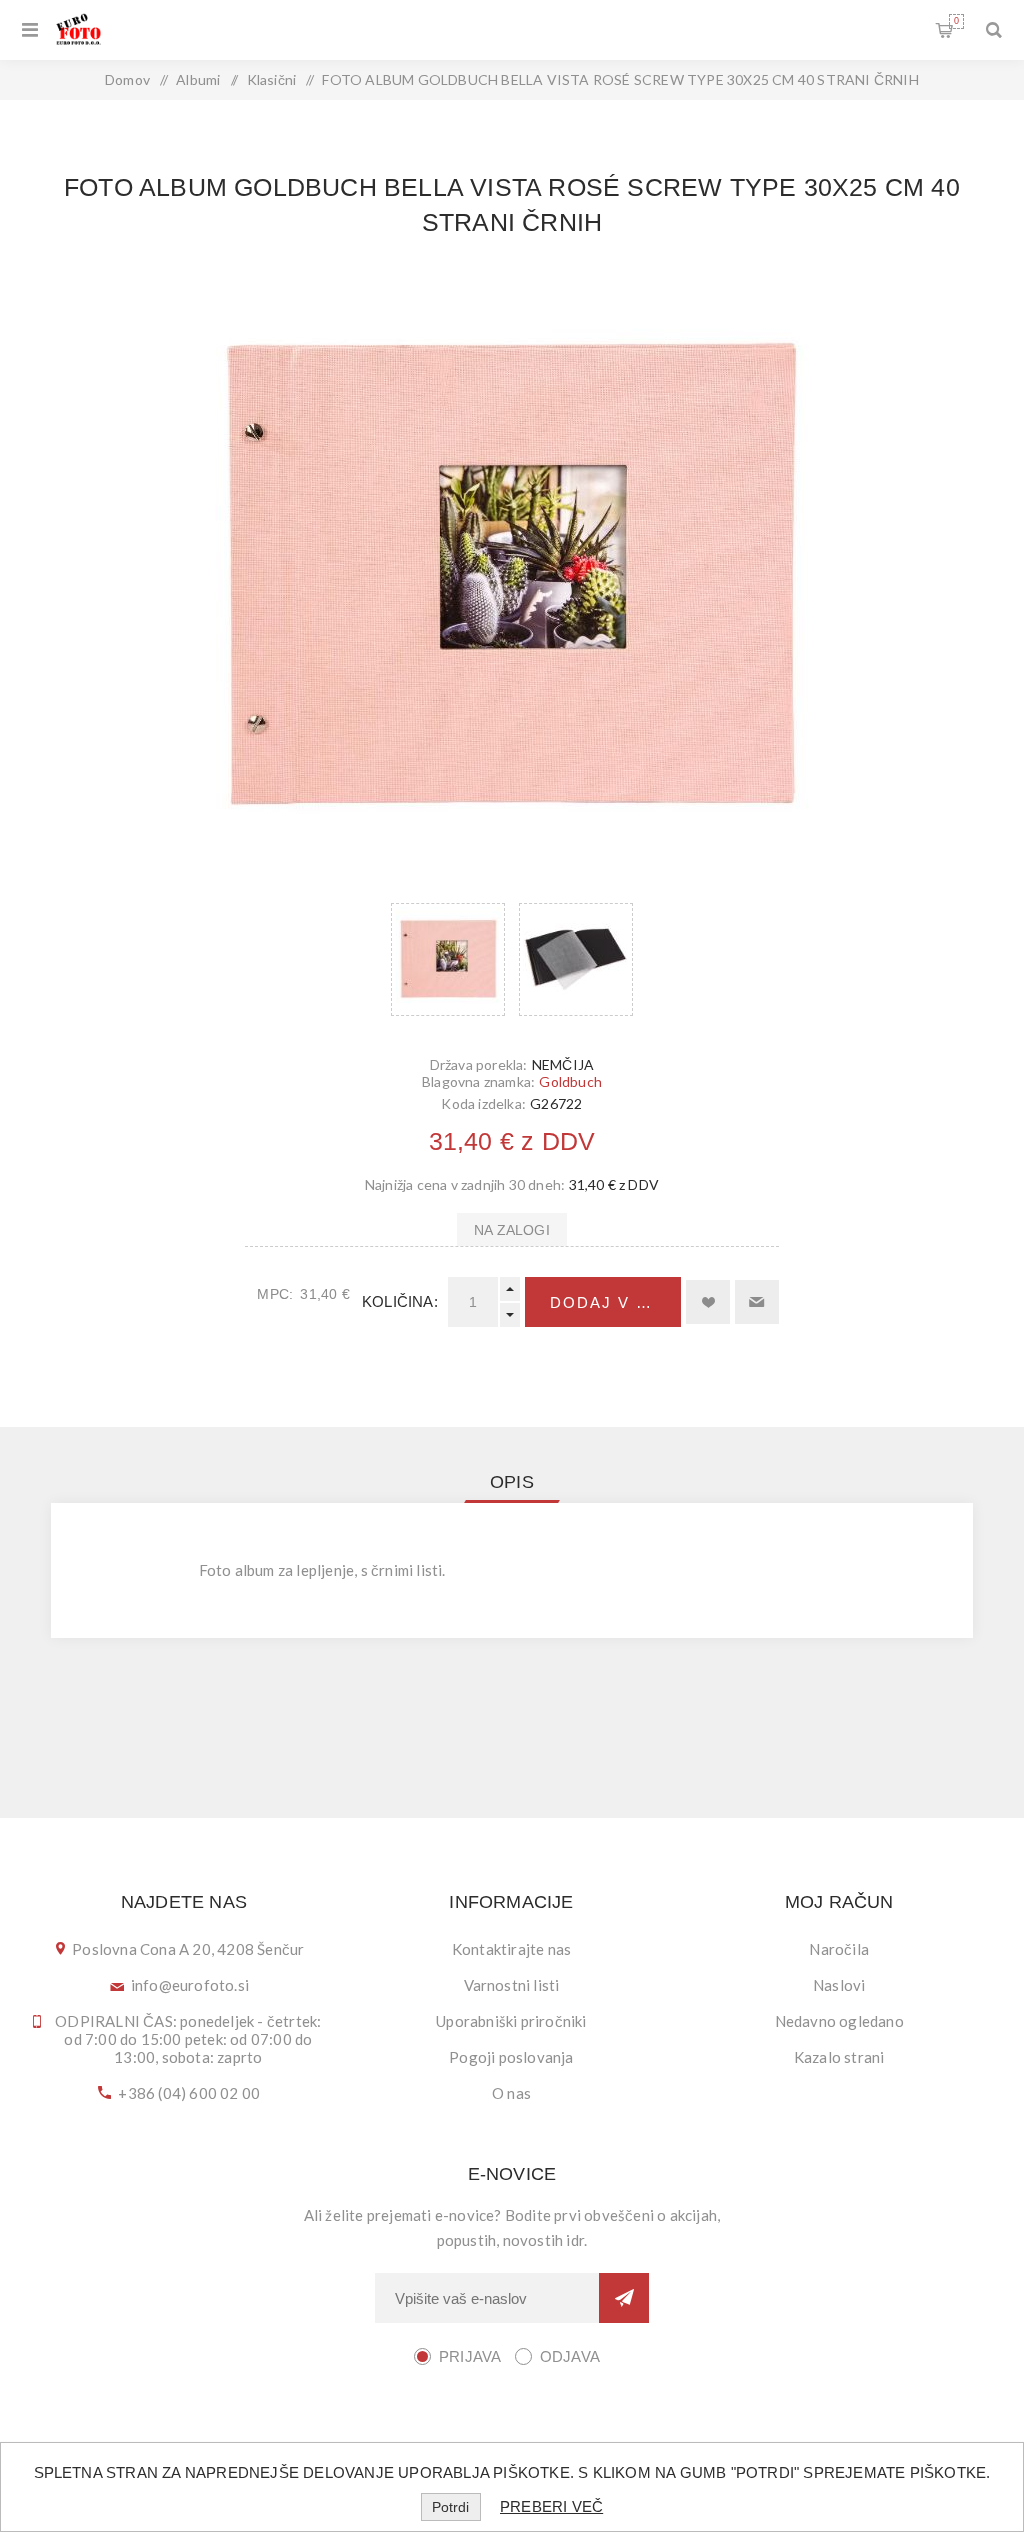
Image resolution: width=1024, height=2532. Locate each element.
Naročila (839, 1949)
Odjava (570, 2356)
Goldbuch (570, 1081)
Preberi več (551, 2506)
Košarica (956, 21)
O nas (511, 2093)
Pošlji (624, 2298)
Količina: (400, 1301)
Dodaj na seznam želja (708, 1302)
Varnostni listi (512, 1985)
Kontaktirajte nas (511, 1949)
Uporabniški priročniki (511, 2021)
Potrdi (450, 2507)
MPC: (275, 1294)
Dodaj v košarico (615, 1302)
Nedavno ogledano (839, 2021)
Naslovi (839, 1985)
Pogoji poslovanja (511, 2057)
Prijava (470, 2356)
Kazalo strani (839, 2057)
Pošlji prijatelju (757, 1302)
